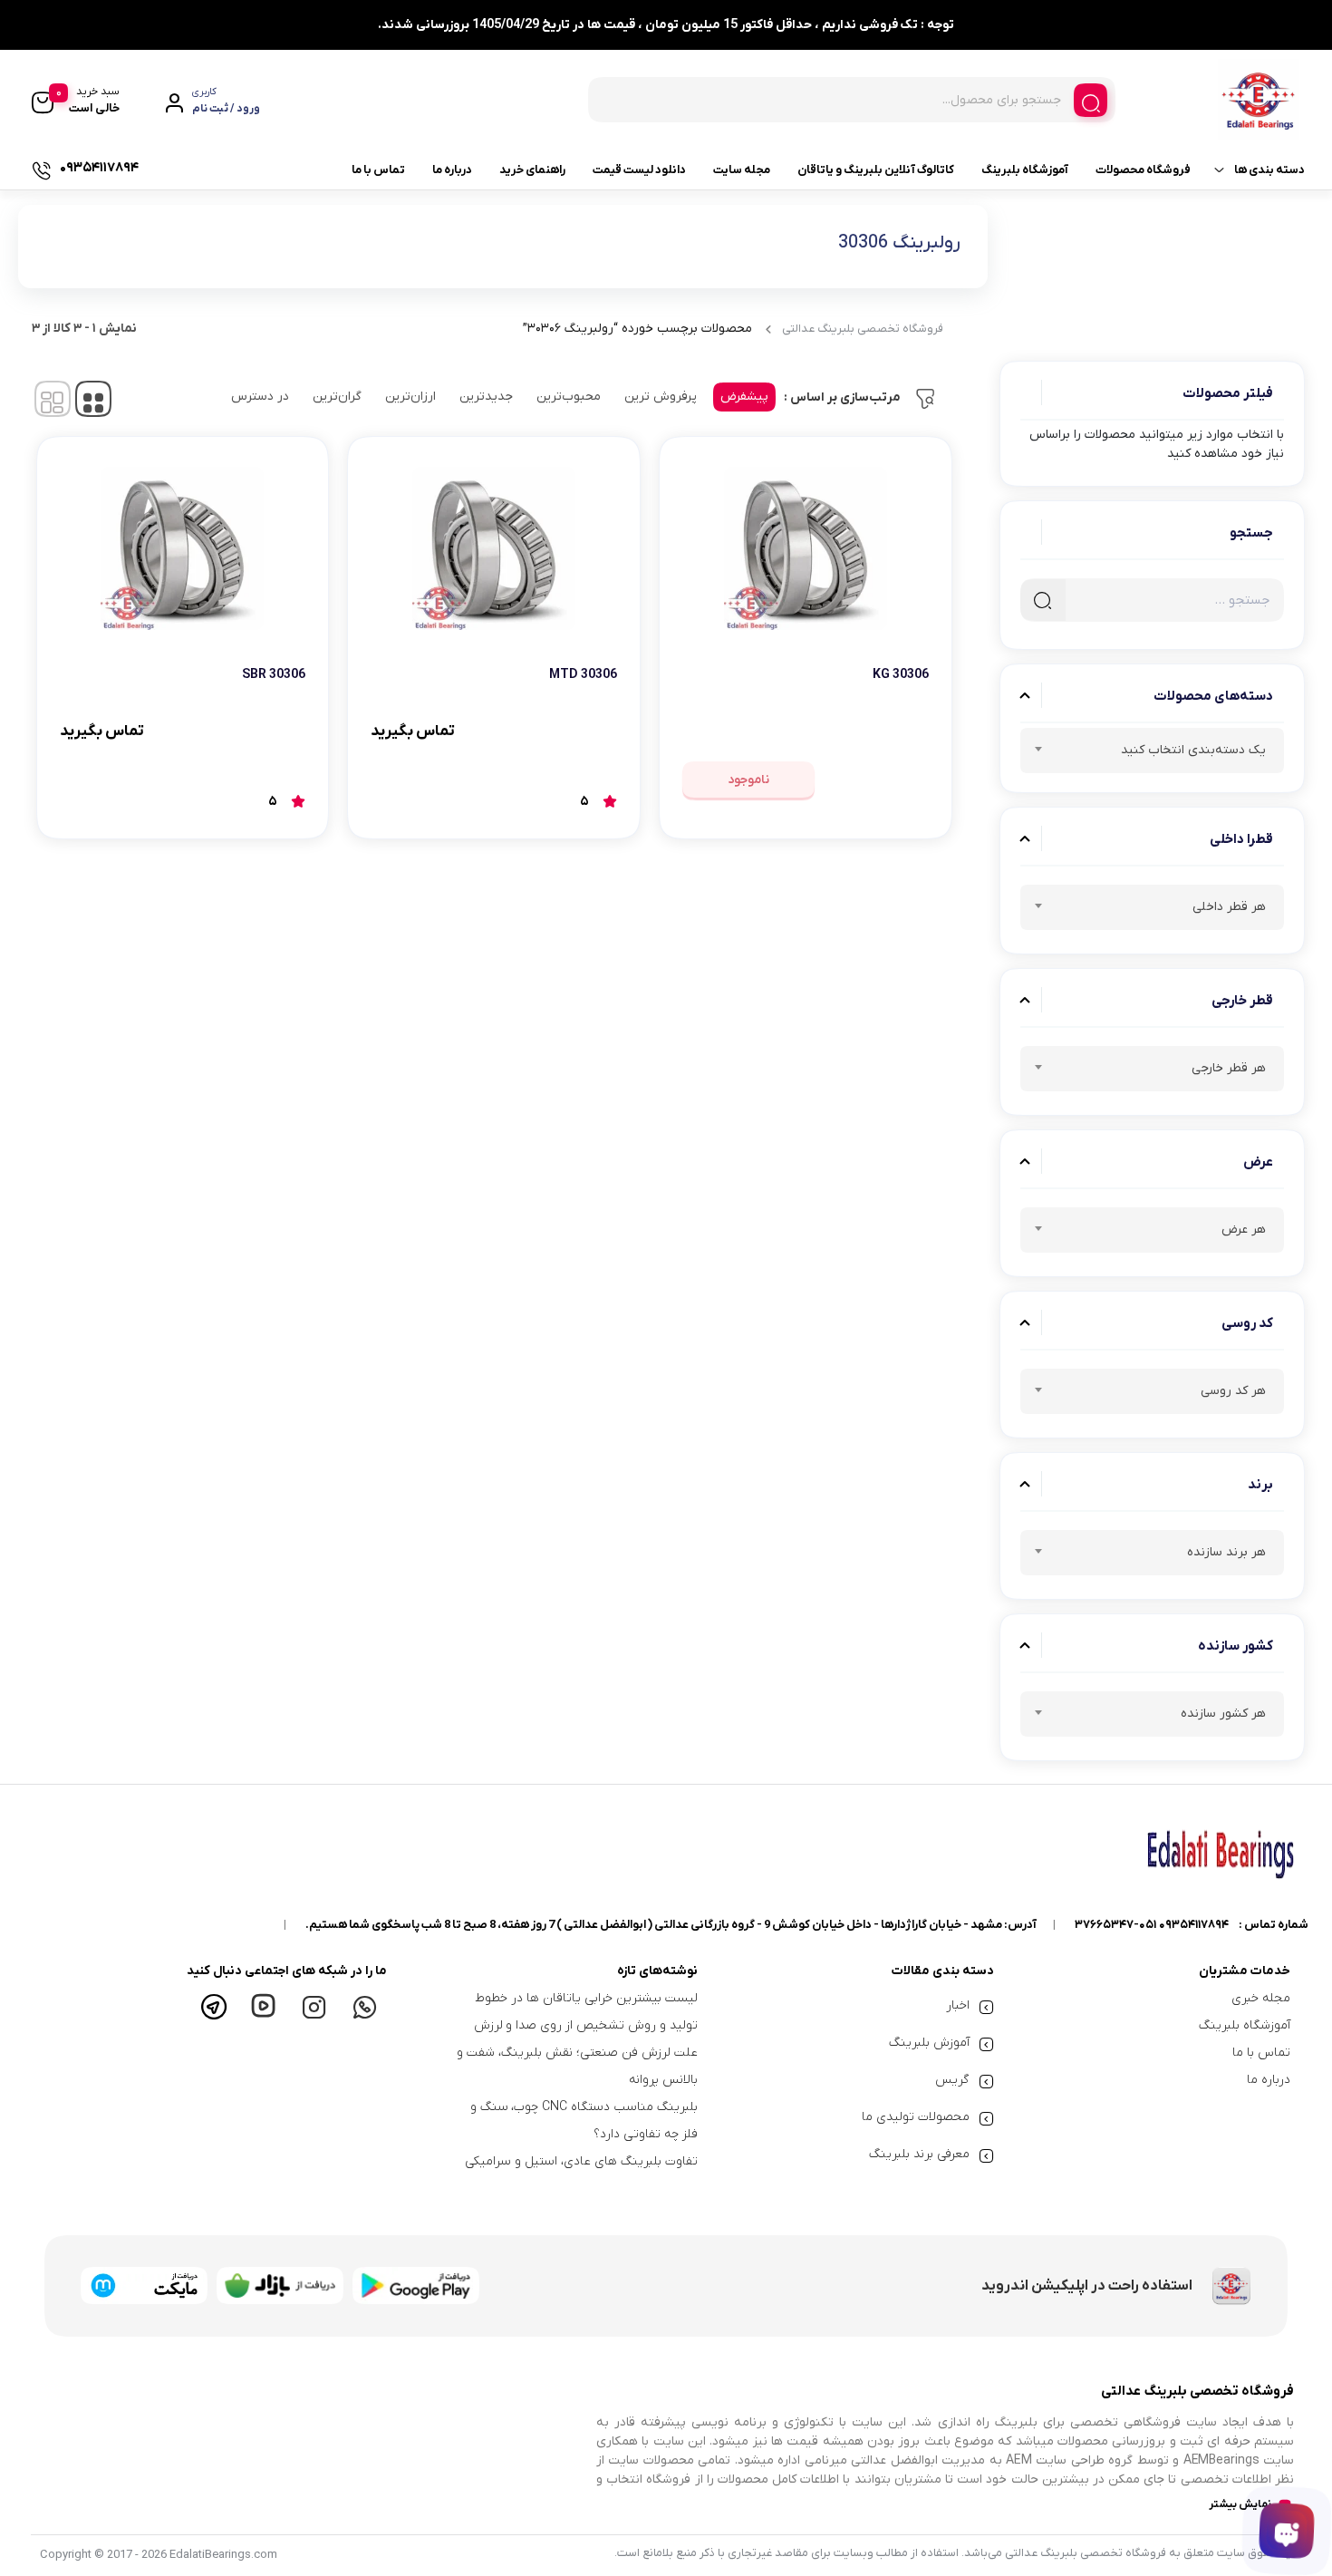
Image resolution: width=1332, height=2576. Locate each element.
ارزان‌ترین (410, 397)
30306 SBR (274, 675)
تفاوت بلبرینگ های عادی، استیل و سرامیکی (581, 2161)
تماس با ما (378, 170)
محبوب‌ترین (569, 397)
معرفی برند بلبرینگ (919, 2154)
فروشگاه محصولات (1143, 170)
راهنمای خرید (532, 170)
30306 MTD (583, 675)
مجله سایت (742, 170)
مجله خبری (1261, 1998)
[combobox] (1153, 751)
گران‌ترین (337, 397)
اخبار (958, 2005)
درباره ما (452, 170)
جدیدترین (486, 397)
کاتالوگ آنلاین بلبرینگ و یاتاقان (876, 170)
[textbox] (1153, 753)
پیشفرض (744, 397)
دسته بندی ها (1269, 170)
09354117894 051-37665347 (1152, 1925)
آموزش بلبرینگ (929, 2043)
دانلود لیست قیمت (639, 170)
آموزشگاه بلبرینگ (1025, 170)
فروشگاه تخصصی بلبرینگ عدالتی (863, 329)
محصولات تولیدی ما (916, 2117)
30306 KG (901, 675)
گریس (952, 2080)
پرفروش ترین (661, 397)
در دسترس (260, 397)
